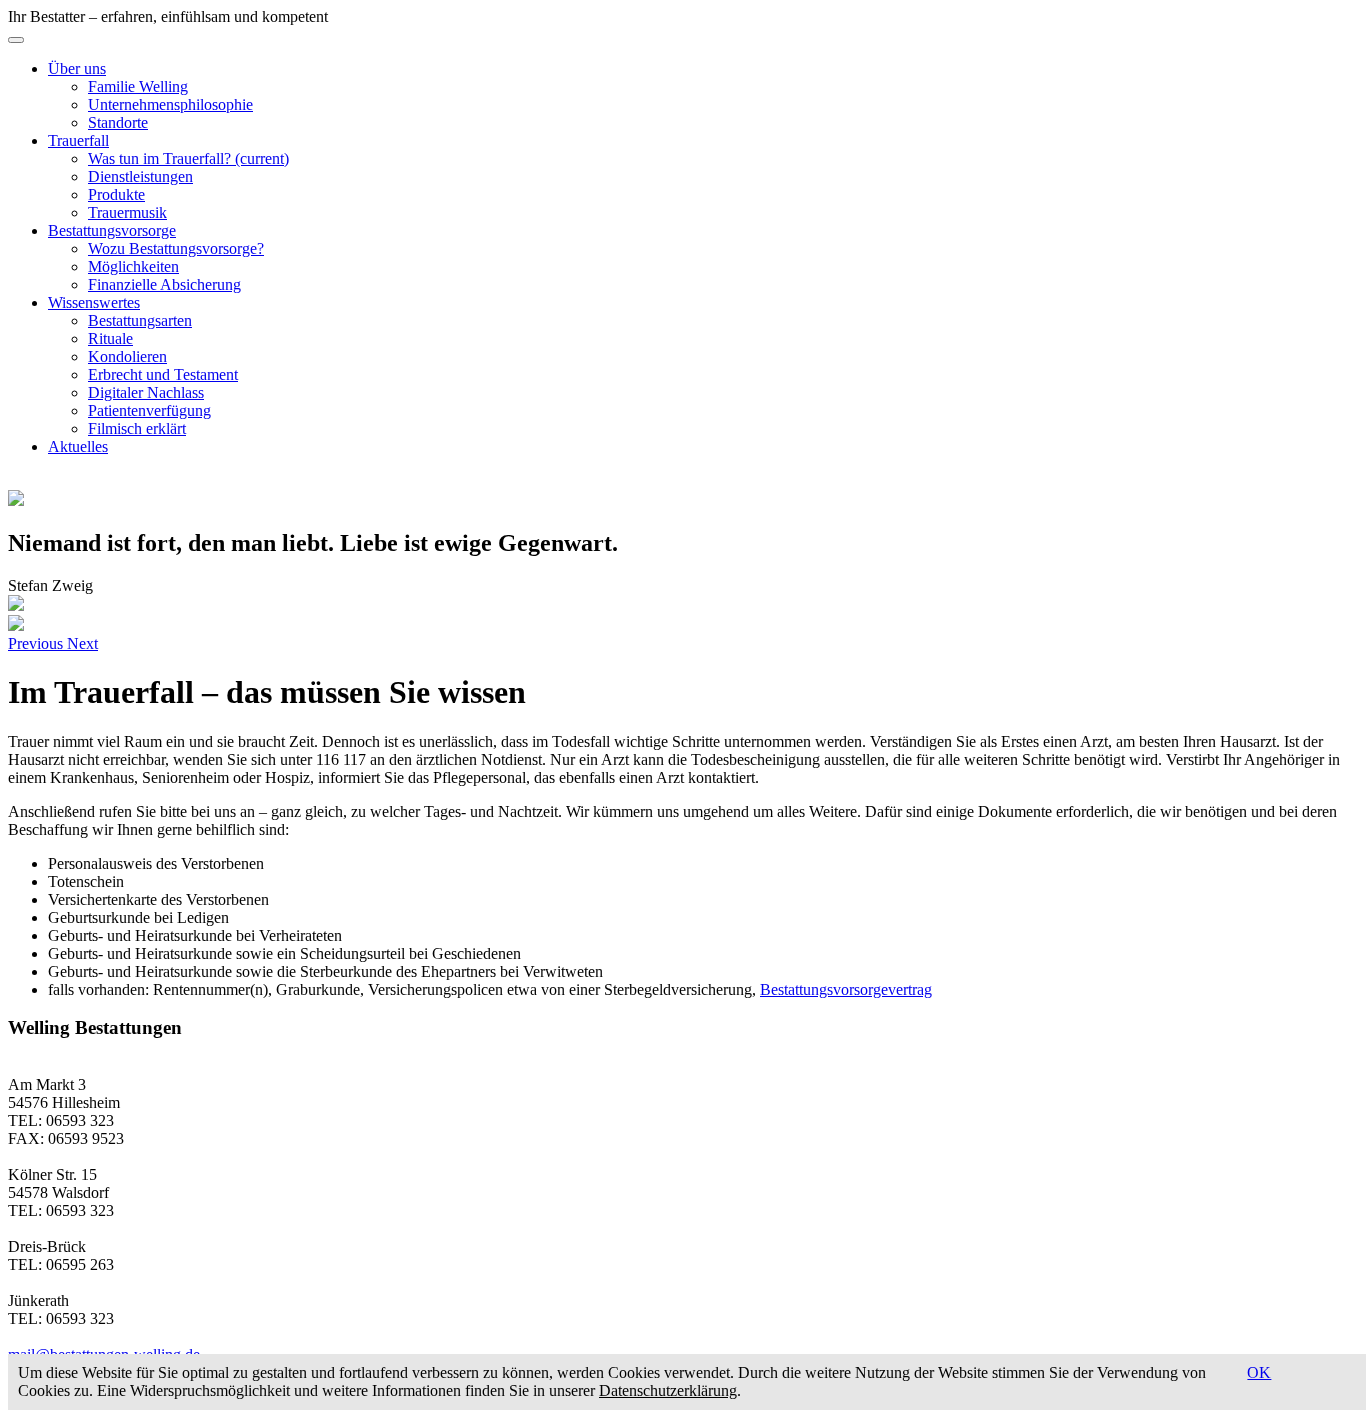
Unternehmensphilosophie (170, 104)
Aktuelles (78, 446)
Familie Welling (138, 86)
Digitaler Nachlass (146, 392)
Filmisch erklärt (137, 428)
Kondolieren (127, 356)
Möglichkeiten (133, 266)
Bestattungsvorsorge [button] (112, 230)
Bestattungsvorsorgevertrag (846, 989)
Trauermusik (127, 212)
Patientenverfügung (149, 410)
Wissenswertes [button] (94, 302)
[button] (37, 643)
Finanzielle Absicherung (164, 284)
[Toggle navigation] (16, 40)
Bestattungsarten (140, 320)
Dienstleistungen (140, 176)
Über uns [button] (77, 68)
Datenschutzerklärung (668, 1390)
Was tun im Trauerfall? (188, 158)
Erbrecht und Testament (163, 374)
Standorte (118, 122)
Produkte (116, 194)
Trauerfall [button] (78, 140)
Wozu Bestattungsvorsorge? (176, 248)
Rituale (110, 338)
